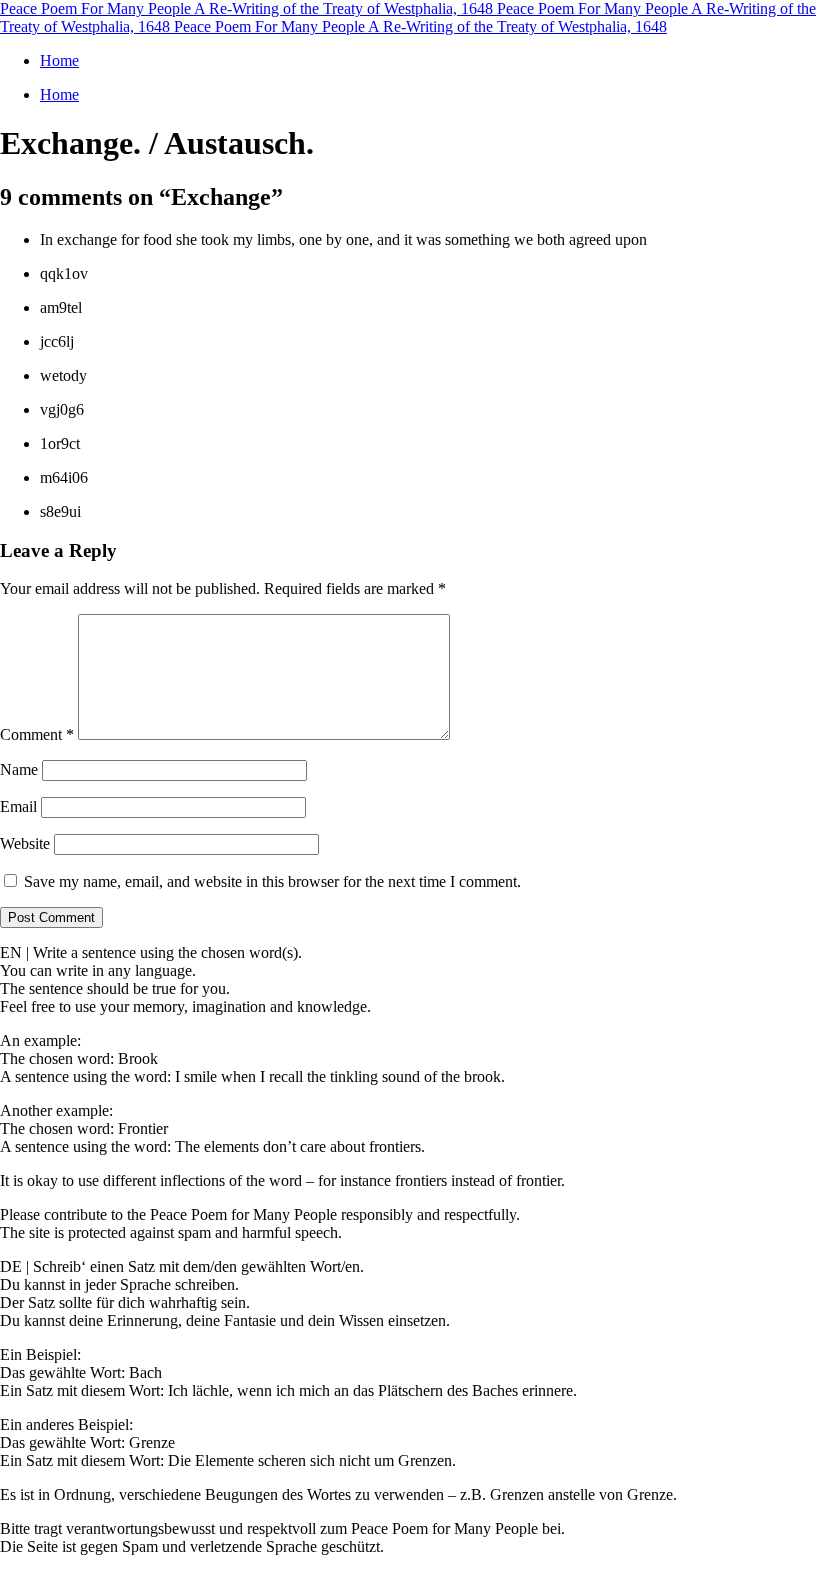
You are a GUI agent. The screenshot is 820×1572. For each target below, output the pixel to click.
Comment (37, 734)
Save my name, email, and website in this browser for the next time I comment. (272, 881)
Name (19, 769)
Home (59, 60)
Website (25, 843)
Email (18, 806)
